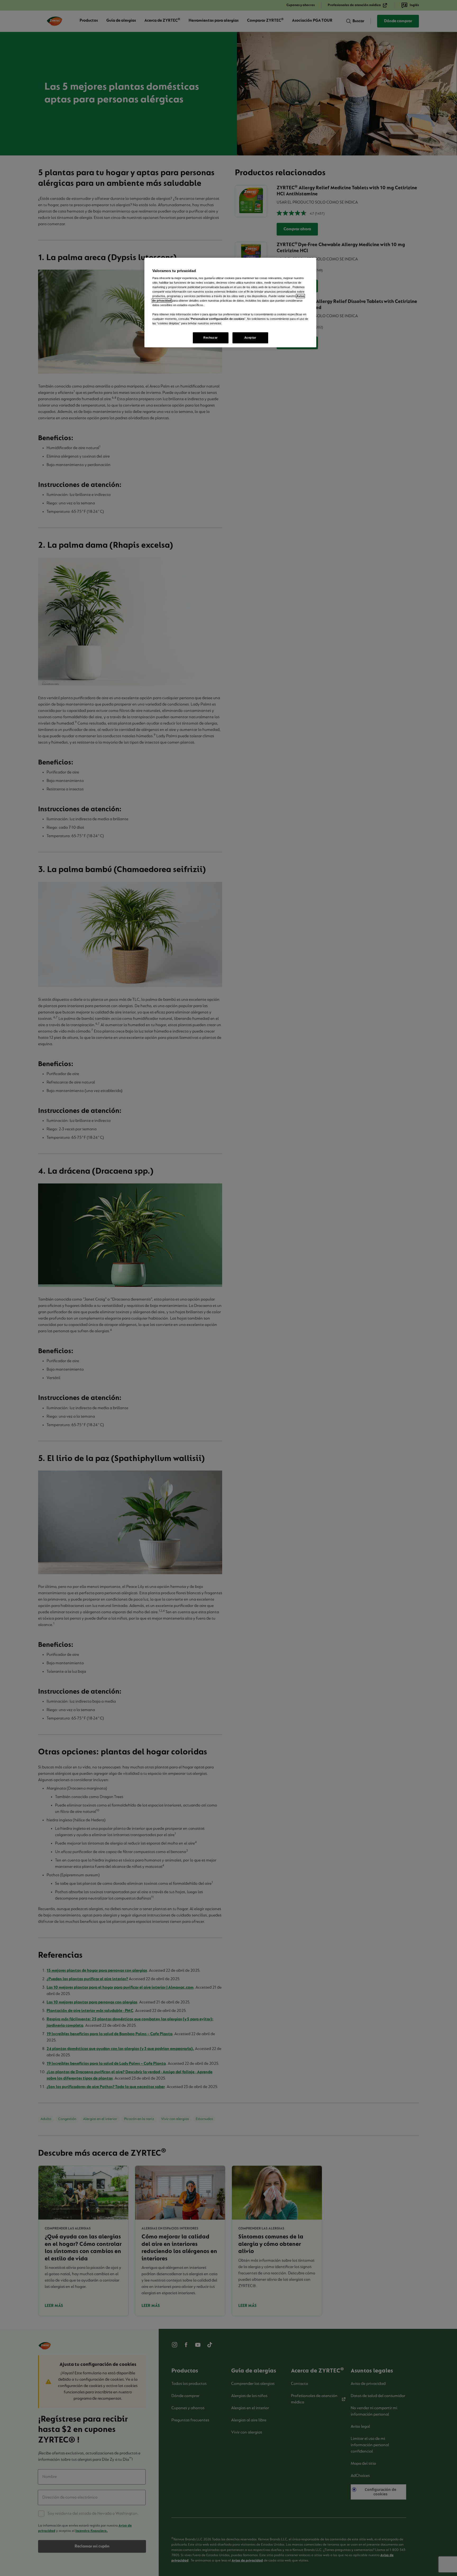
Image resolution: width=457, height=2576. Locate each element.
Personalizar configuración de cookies (218, 319)
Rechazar (211, 338)
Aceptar (250, 338)
